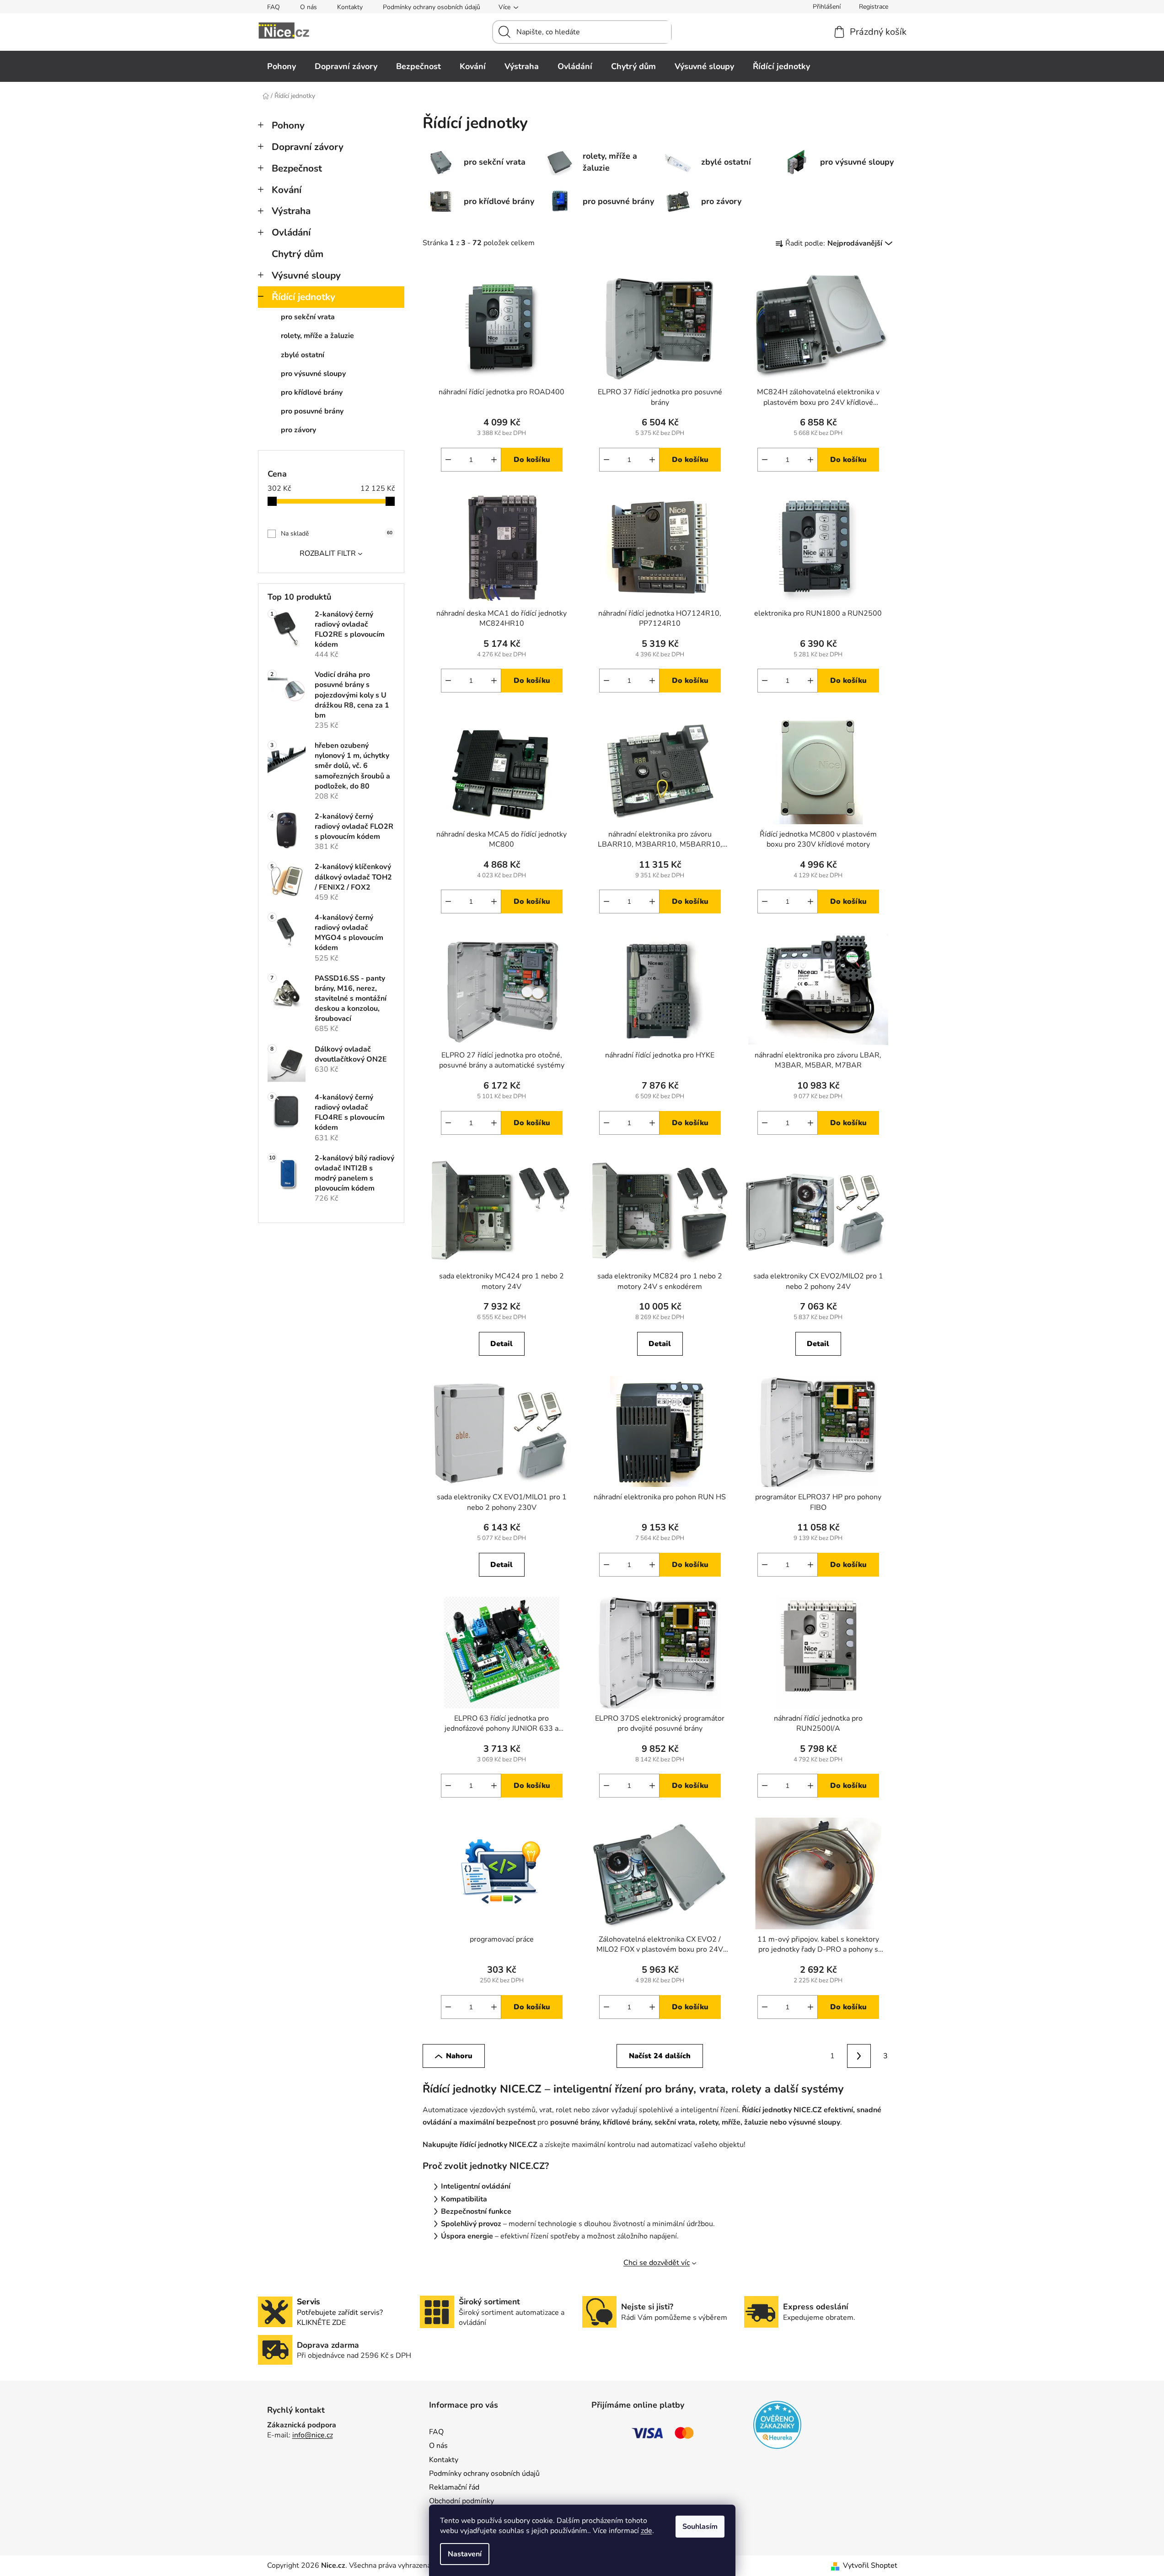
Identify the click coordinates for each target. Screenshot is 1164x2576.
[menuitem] (282, 66)
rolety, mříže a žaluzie (317, 336)
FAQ (274, 7)
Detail (502, 1344)
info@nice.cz (313, 2435)
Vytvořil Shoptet (870, 2565)
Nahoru (459, 2056)
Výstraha (291, 211)
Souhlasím (700, 2527)
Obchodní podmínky (461, 2501)
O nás (308, 7)
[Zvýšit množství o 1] (494, 460)
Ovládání (291, 232)
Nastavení (465, 2554)
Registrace (874, 7)
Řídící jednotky (303, 297)
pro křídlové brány (312, 392)
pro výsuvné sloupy (313, 374)
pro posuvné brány (312, 411)
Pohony (288, 125)
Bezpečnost (297, 168)
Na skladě (337, 534)
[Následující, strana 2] (859, 2056)
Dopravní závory (308, 147)
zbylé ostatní (303, 355)
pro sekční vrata (308, 317)
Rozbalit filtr (328, 553)
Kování (287, 190)
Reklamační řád (454, 2487)
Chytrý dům (298, 254)
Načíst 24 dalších (660, 2056)
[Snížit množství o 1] (448, 460)
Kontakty (350, 7)
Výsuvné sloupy (306, 275)
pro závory (298, 430)
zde (646, 2531)
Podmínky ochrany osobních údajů (432, 7)
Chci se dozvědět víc (657, 2263)
